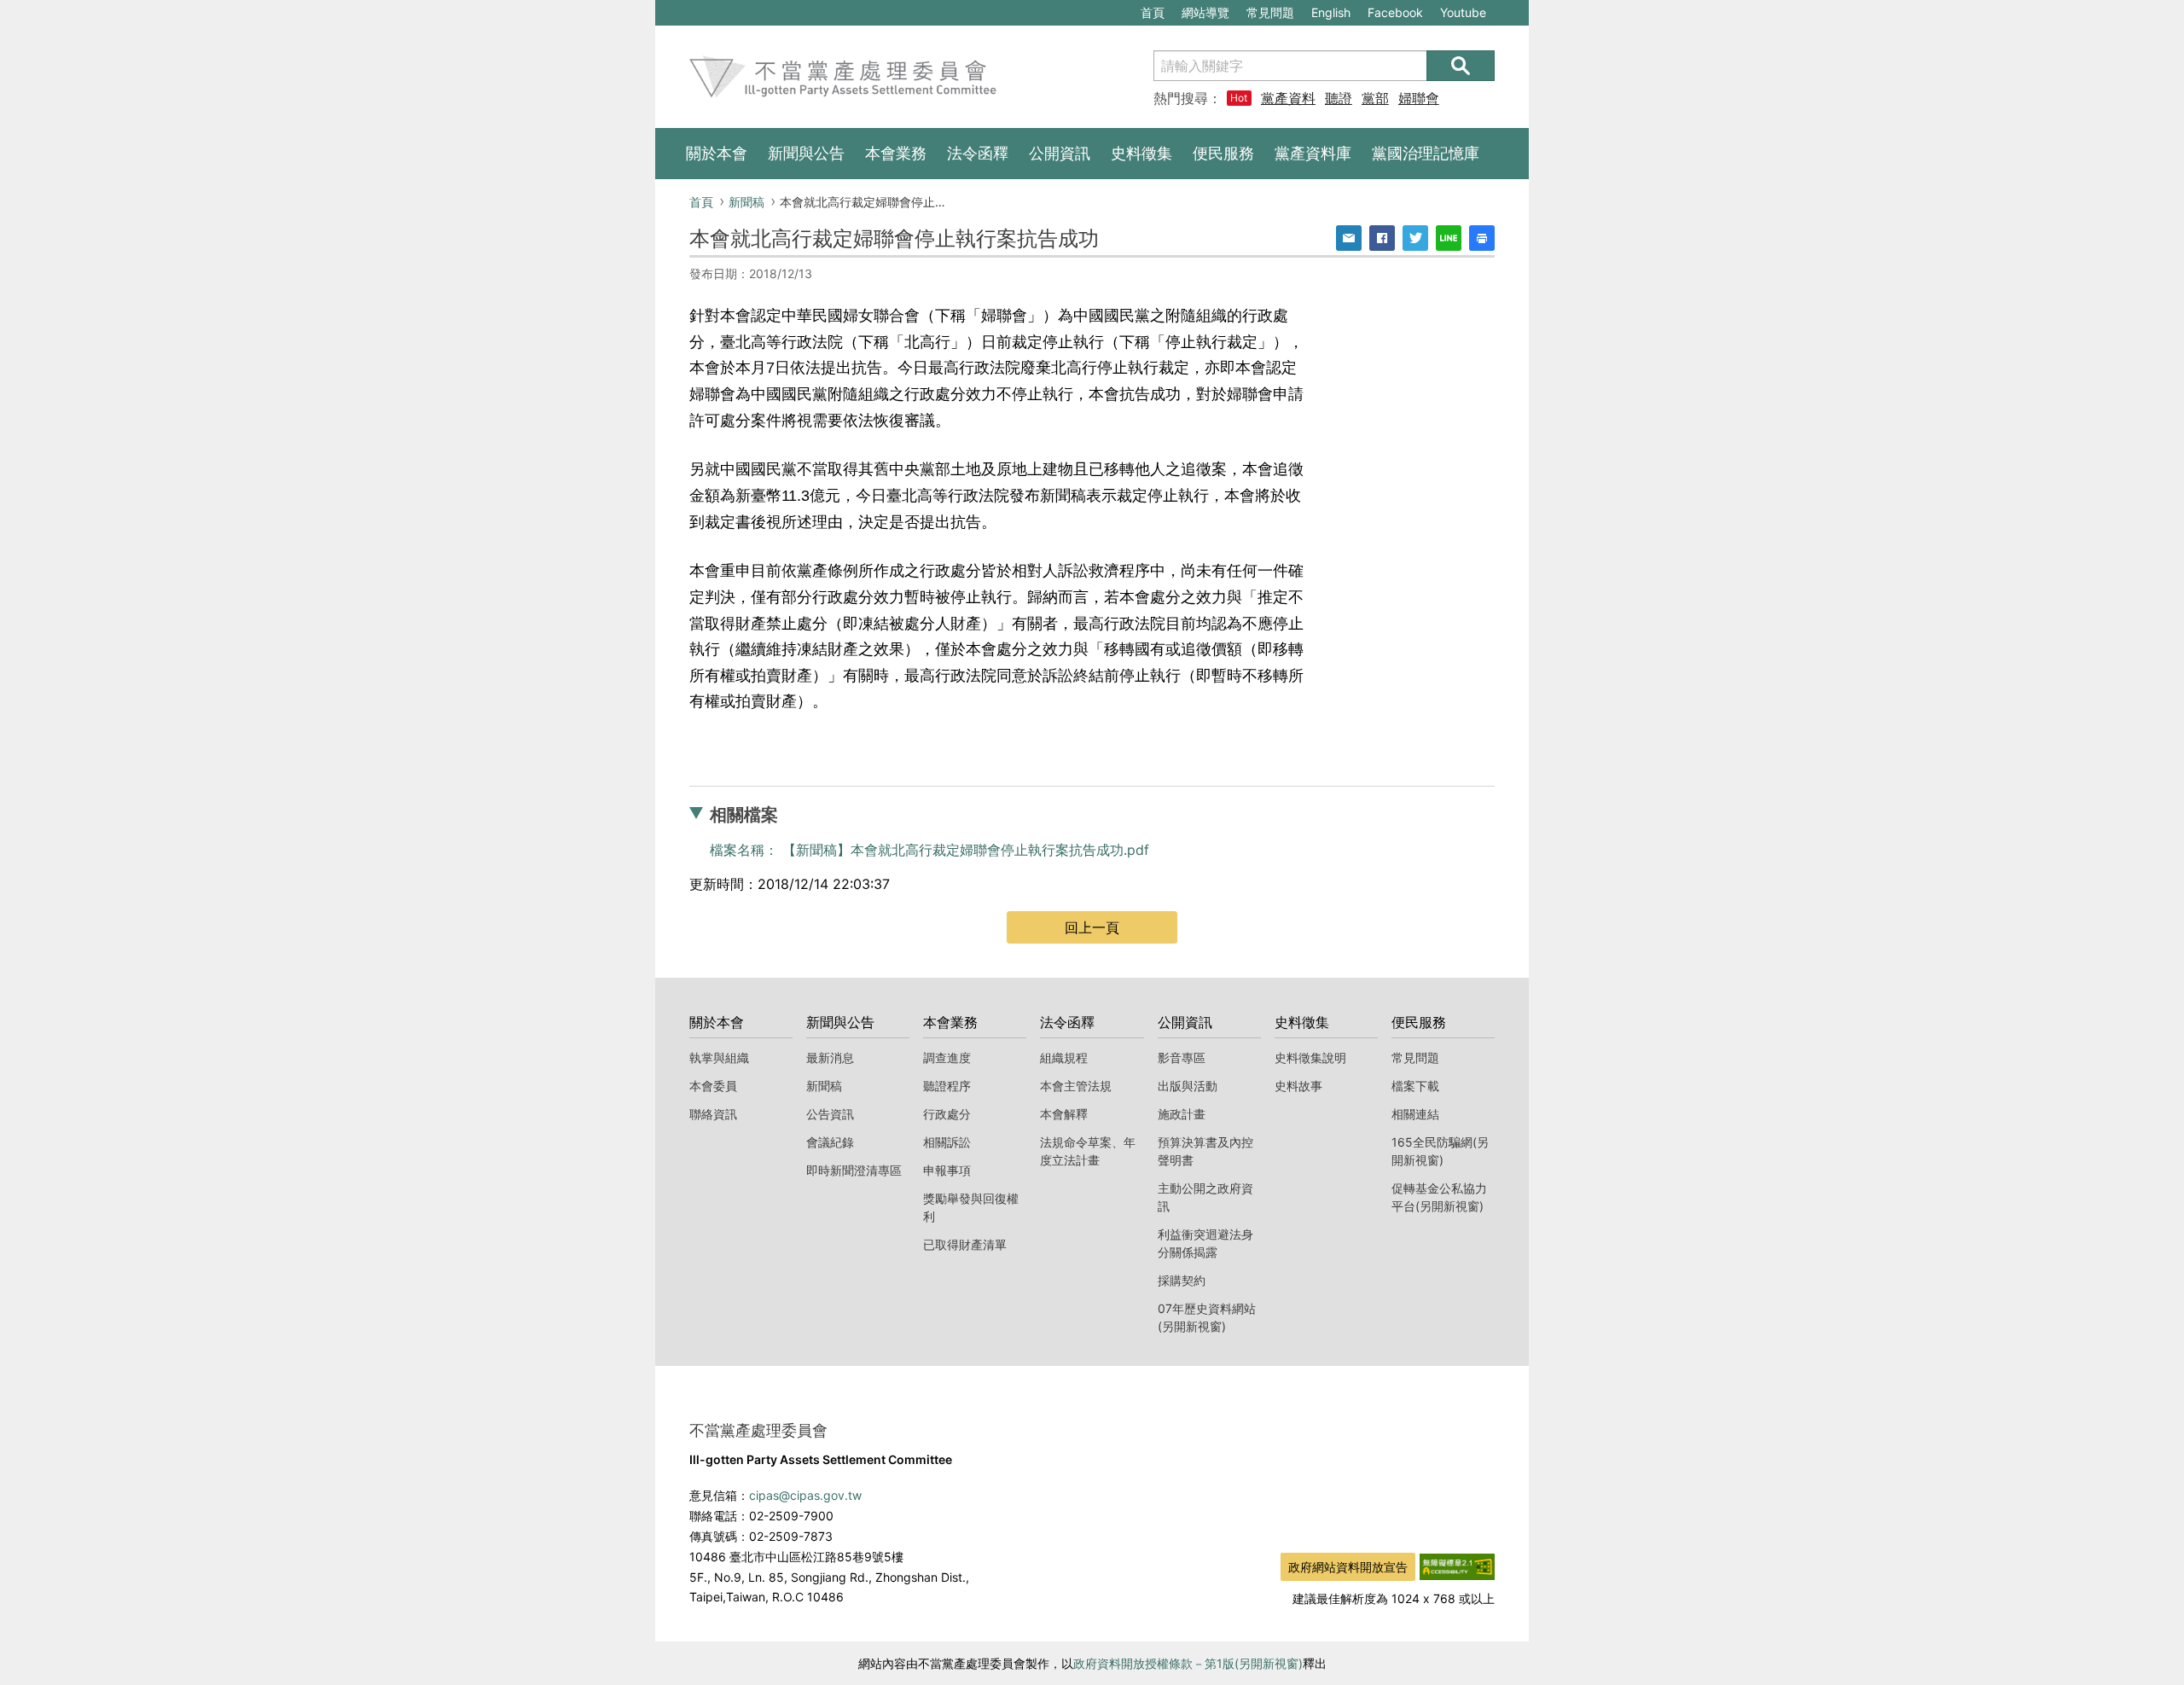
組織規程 (1064, 1057)
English (1331, 12)
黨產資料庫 (1288, 98)
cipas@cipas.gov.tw (805, 1495)
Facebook (1395, 15)
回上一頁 (1092, 927)
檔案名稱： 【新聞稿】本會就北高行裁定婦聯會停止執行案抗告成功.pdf (929, 850)
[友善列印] (1482, 238)
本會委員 (713, 1086)
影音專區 (1182, 1057)
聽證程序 (947, 1086)
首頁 (1153, 12)
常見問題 (1270, 12)
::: (664, 9)
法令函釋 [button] (978, 153)
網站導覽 (1205, 12)
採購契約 (1182, 1280)
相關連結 (1415, 1114)
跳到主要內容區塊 (713, 9)
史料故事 (1298, 1086)
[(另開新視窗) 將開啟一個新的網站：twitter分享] (1415, 238)
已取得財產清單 (965, 1244)
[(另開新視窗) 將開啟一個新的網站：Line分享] (1449, 238)
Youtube (1463, 15)
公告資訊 (830, 1114)
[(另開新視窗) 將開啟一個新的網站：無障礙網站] (1457, 1566)
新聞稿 (746, 202)
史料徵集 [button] (1141, 153)
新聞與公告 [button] (806, 153)
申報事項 (947, 1170)
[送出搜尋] (1461, 66)
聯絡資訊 (713, 1114)
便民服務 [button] (1223, 153)
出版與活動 (1188, 1086)
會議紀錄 (830, 1142)
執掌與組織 (719, 1057)
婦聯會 (1419, 98)
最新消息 (830, 1057)
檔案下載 (1415, 1086)
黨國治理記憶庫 (1426, 153)
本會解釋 (1064, 1114)
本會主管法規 (1076, 1086)
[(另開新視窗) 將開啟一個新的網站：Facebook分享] (1382, 238)
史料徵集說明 (1310, 1057)
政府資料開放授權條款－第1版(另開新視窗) (1188, 1663)
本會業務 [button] (896, 153)
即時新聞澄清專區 (854, 1170)
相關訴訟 (947, 1142)
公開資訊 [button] (1060, 153)
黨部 (1375, 98)
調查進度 (947, 1057)
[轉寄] (1349, 238)
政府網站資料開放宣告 (1348, 1567)
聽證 (1339, 98)
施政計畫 (1182, 1114)
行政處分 (947, 1114)
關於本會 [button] (717, 153)
